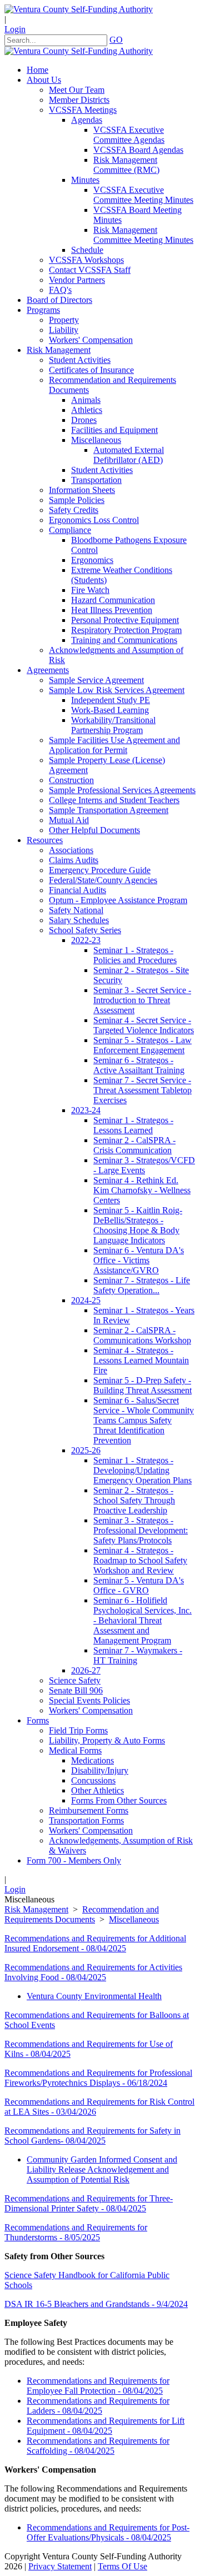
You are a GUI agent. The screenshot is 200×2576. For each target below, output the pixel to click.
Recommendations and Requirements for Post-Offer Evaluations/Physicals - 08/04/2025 (108, 2532)
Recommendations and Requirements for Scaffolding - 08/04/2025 (98, 2446)
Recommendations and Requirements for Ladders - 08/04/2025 (98, 2406)
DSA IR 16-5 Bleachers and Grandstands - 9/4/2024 (96, 2304)
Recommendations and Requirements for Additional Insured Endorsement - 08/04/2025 (95, 1943)
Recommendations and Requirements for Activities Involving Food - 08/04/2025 (93, 1972)
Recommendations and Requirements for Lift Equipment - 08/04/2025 (106, 2426)
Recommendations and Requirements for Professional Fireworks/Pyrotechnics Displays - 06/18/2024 (98, 2078)
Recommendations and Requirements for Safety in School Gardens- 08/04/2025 (92, 2136)
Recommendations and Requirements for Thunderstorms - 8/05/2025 (76, 2232)
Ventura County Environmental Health (94, 1996)
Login (15, 29)
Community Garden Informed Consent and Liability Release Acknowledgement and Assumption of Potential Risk (102, 2169)
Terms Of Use (122, 2566)
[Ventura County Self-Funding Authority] (79, 9)
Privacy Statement (60, 2566)
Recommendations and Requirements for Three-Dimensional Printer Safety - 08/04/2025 (89, 2203)
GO (116, 40)
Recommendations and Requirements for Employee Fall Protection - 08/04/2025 (98, 2386)
